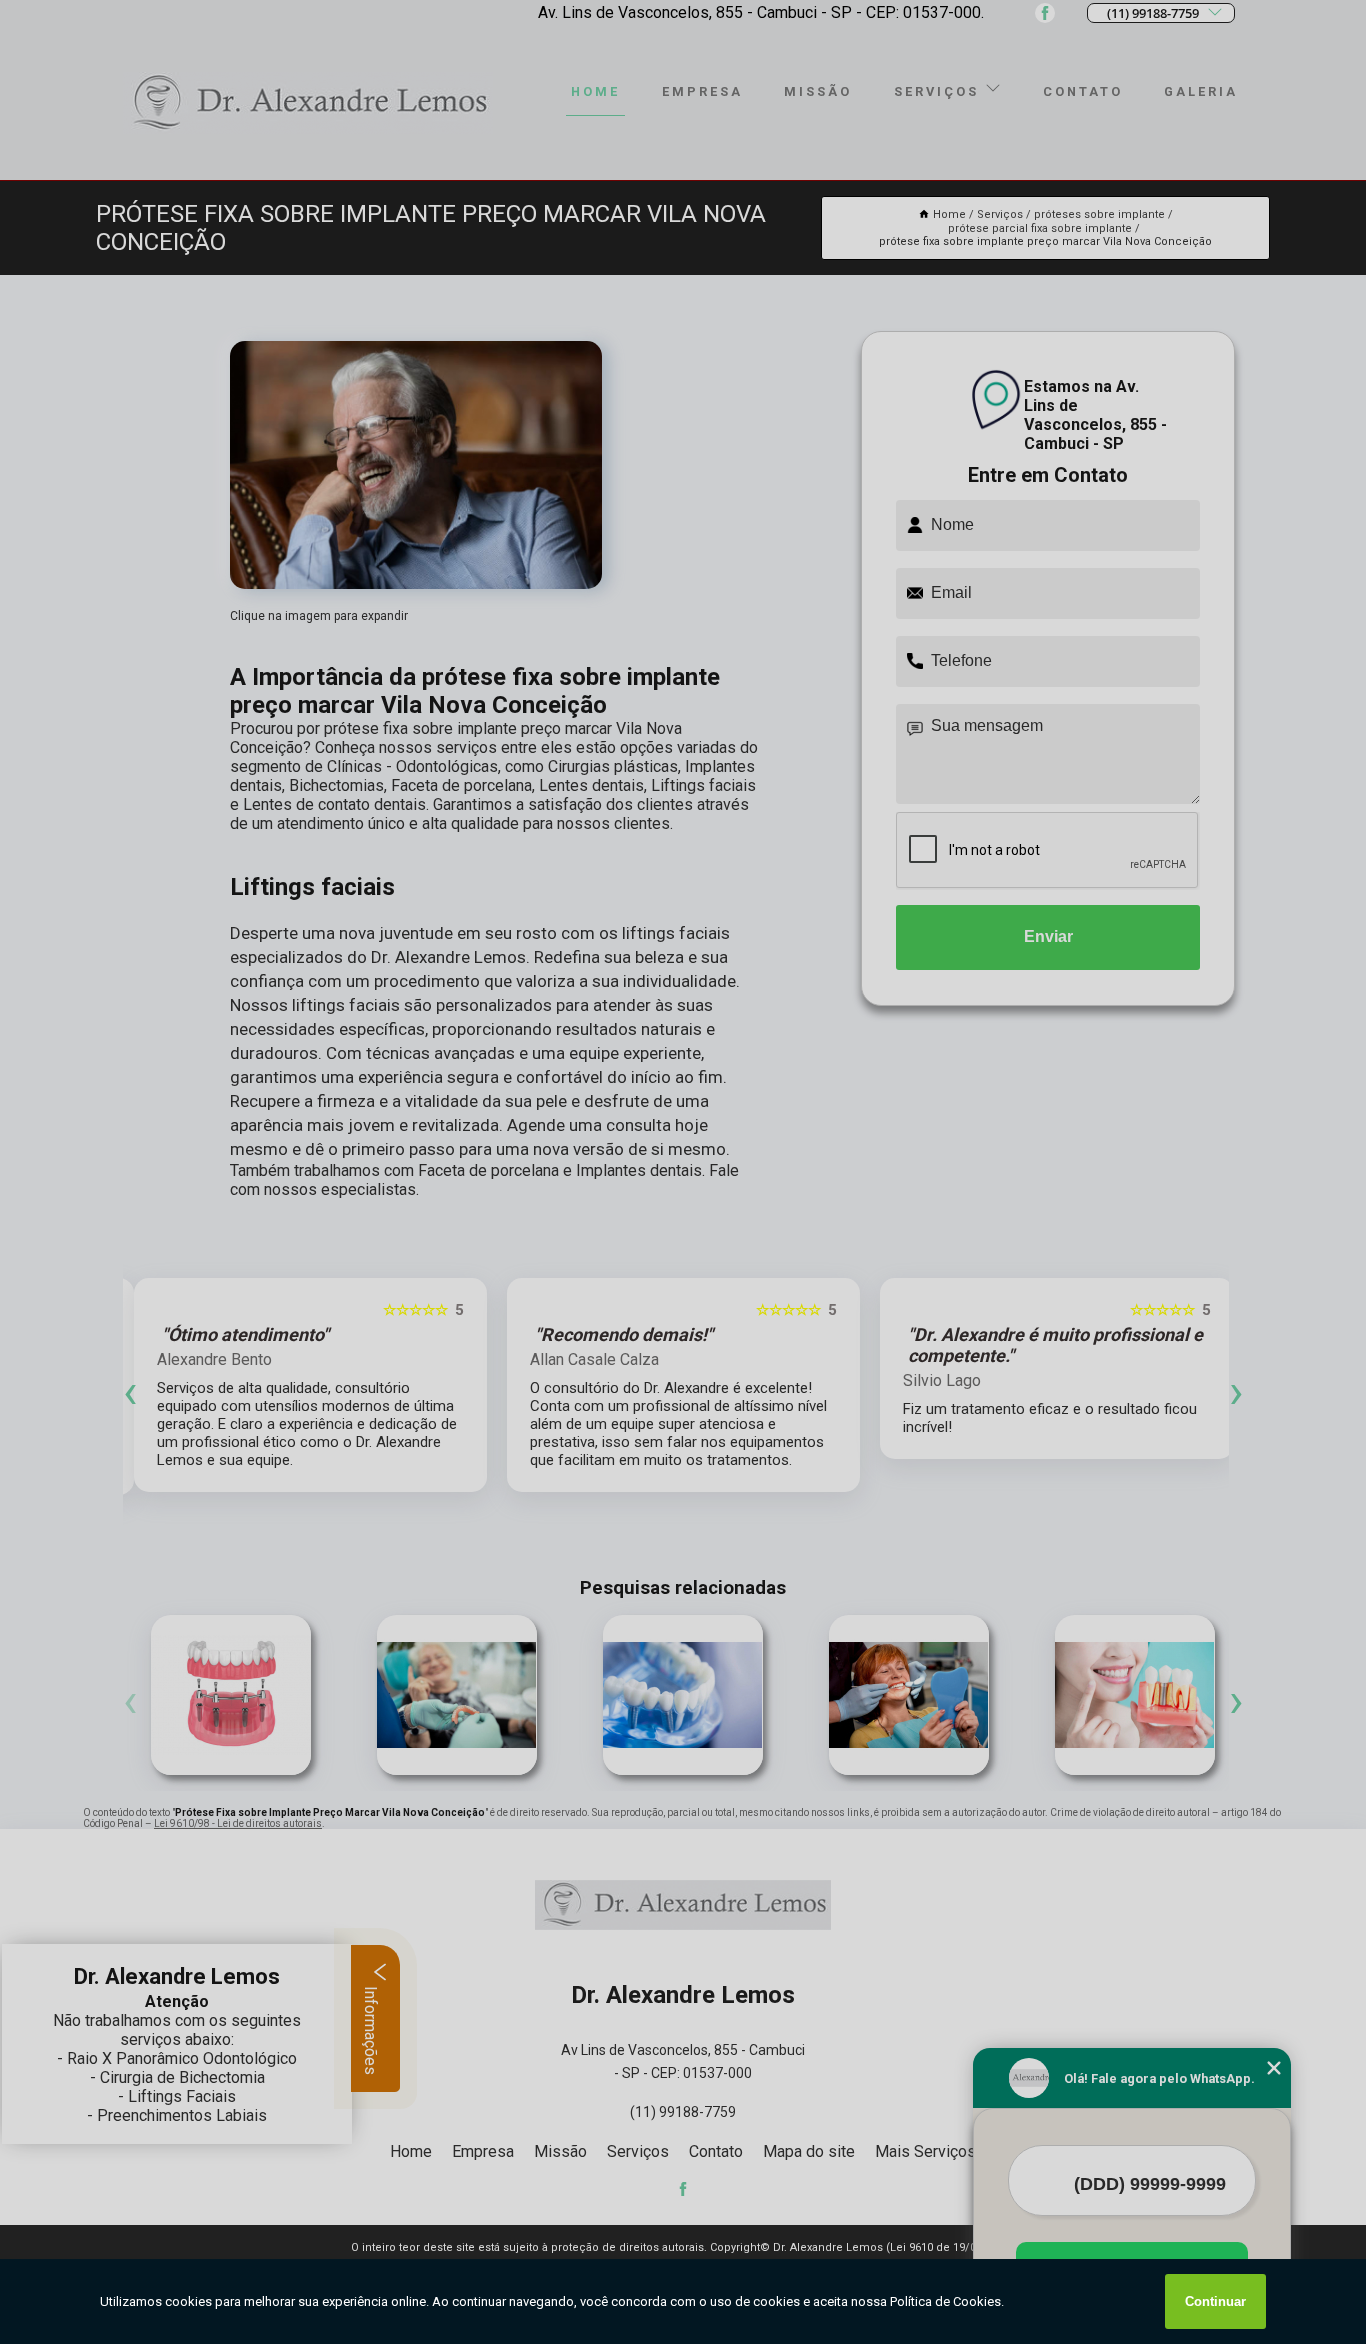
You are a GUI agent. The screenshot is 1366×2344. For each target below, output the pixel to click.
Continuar (1215, 2301)
